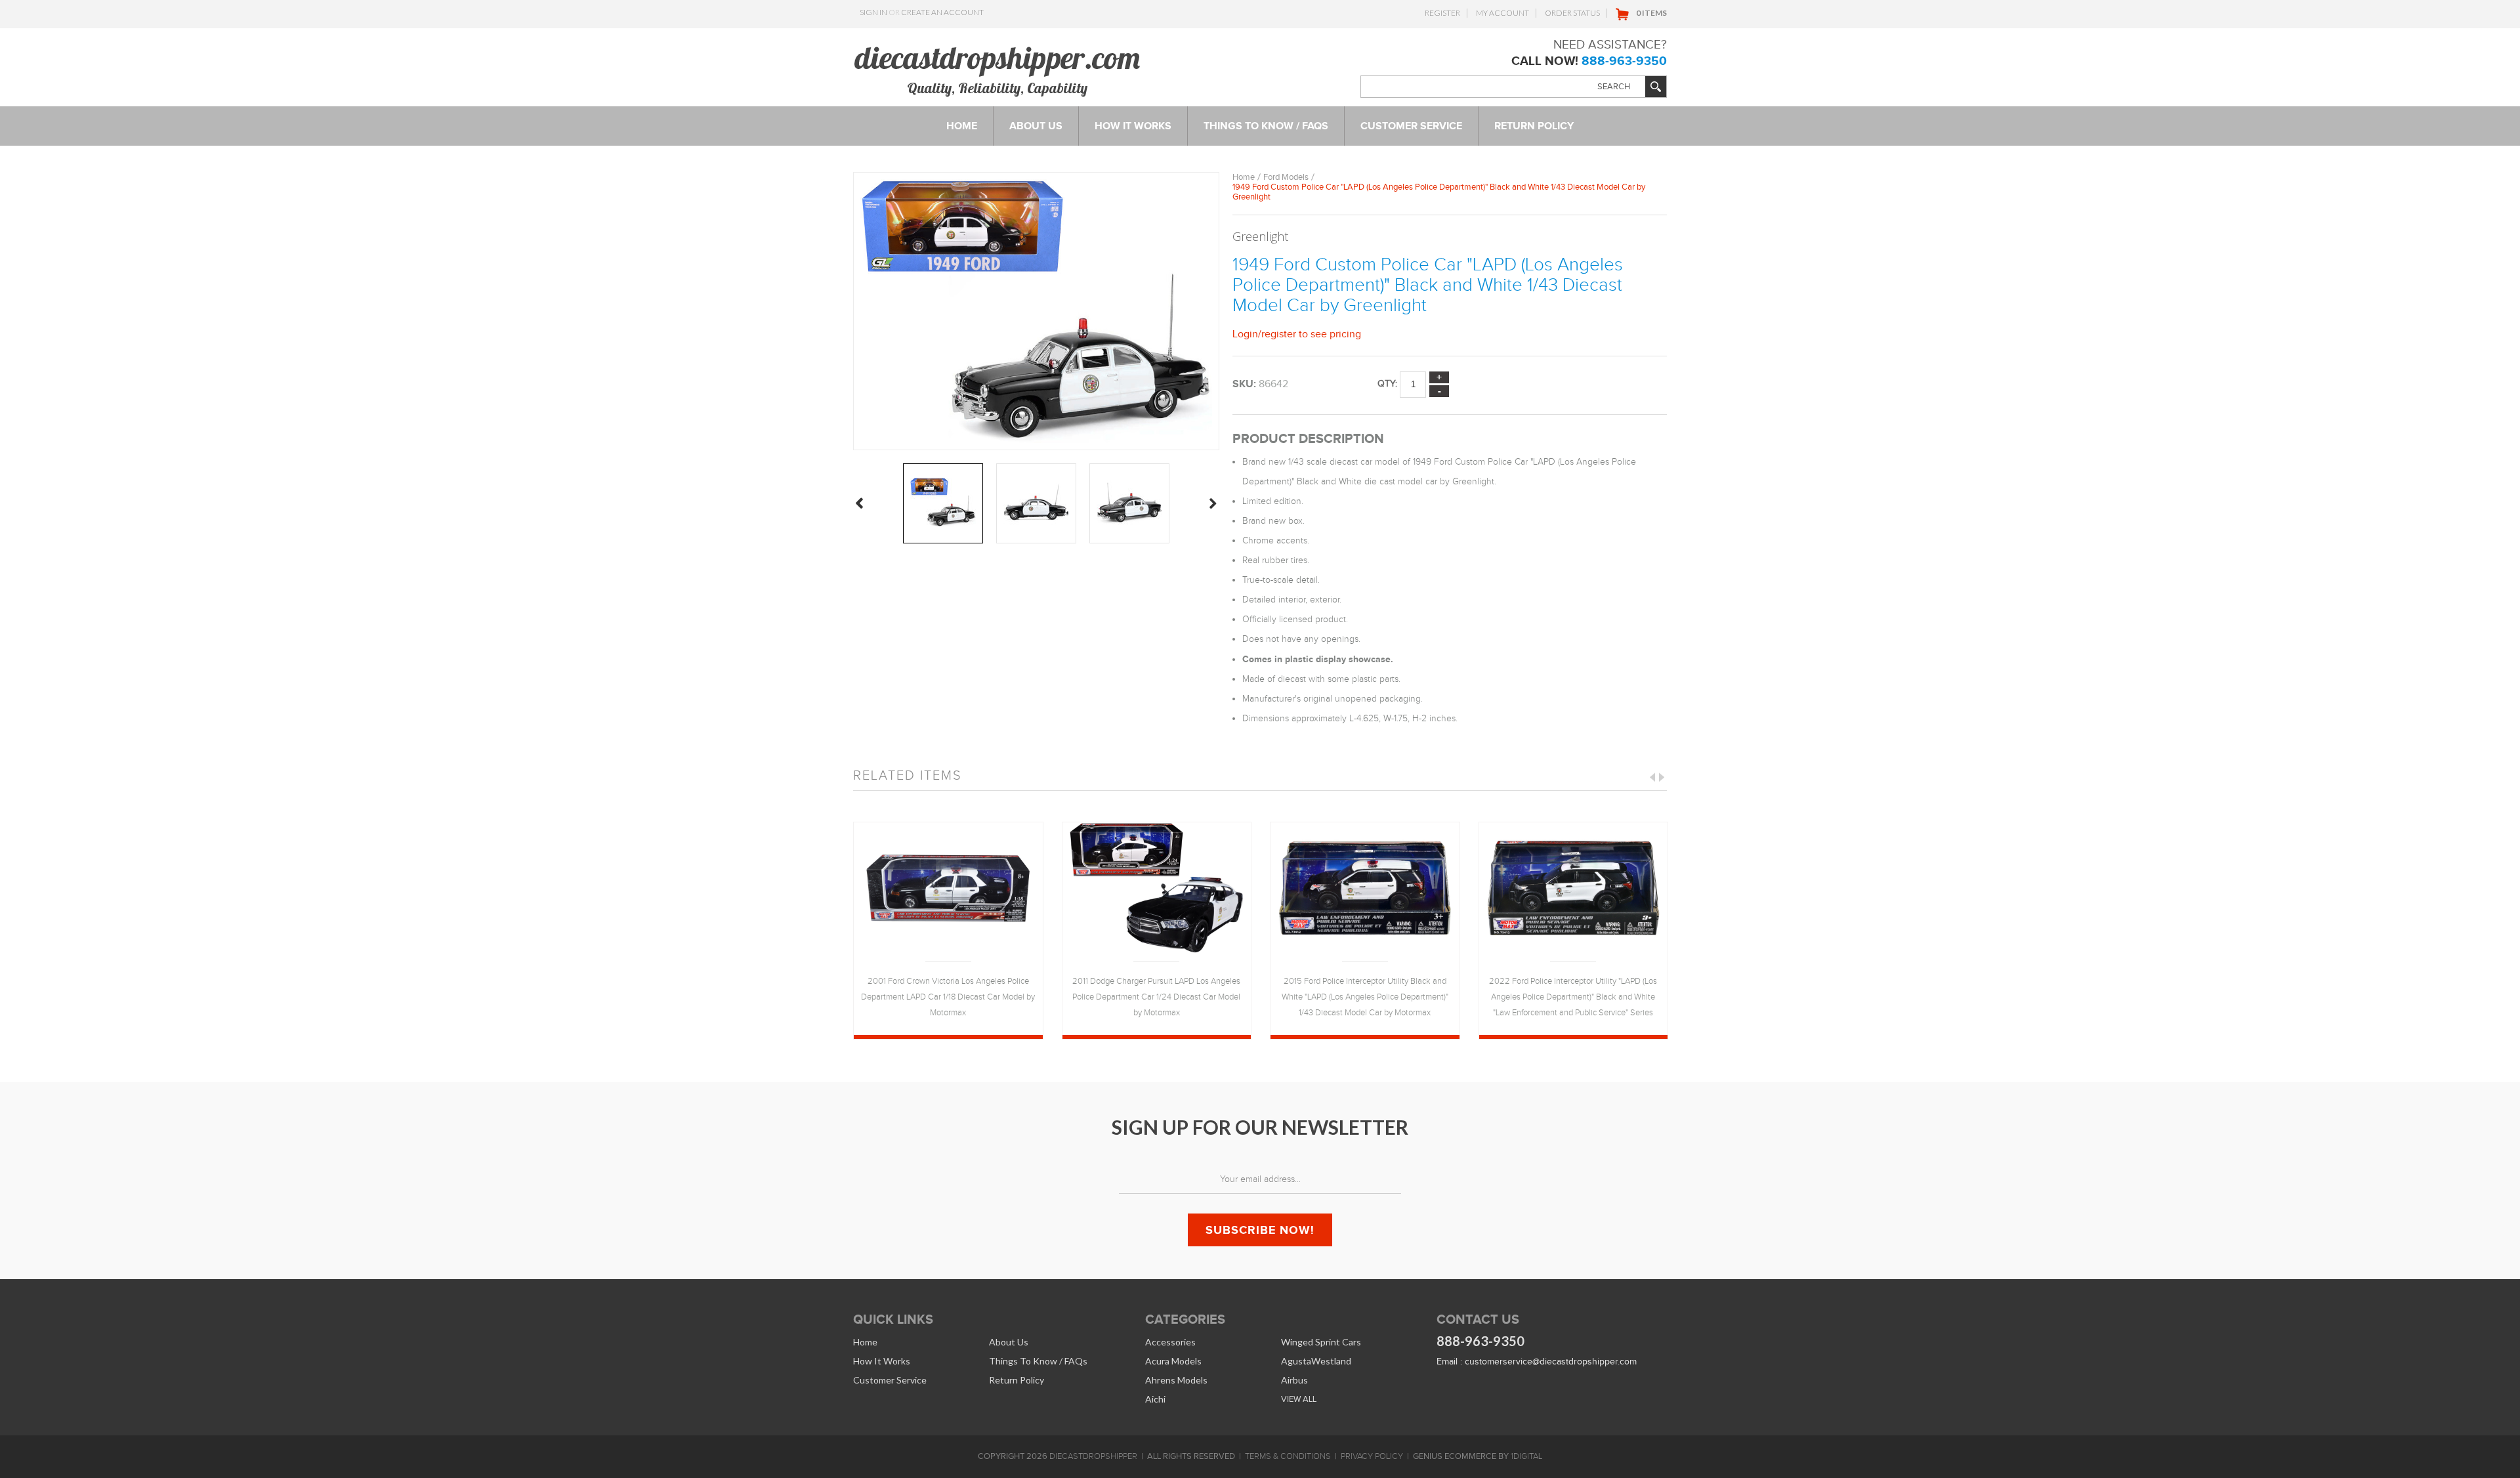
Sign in (873, 12)
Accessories (1170, 1342)
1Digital (1526, 1456)
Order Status (1572, 13)
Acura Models (1173, 1361)
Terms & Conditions (1288, 1456)
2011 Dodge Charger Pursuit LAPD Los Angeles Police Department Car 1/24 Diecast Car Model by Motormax (1156, 997)
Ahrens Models (1176, 1380)
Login (1245, 334)
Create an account (942, 12)
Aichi (1155, 1399)
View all (1299, 1399)
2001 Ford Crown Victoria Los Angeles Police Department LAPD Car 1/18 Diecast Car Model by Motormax (948, 997)
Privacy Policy (1372, 1456)
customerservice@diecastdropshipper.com (1551, 1362)
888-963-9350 (1624, 61)
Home (1244, 177)
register (1279, 334)
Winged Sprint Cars (1321, 1342)
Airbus (1294, 1380)
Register (1442, 13)
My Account (1502, 13)
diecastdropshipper (1093, 1456)
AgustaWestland (1316, 1361)
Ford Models (1286, 177)
